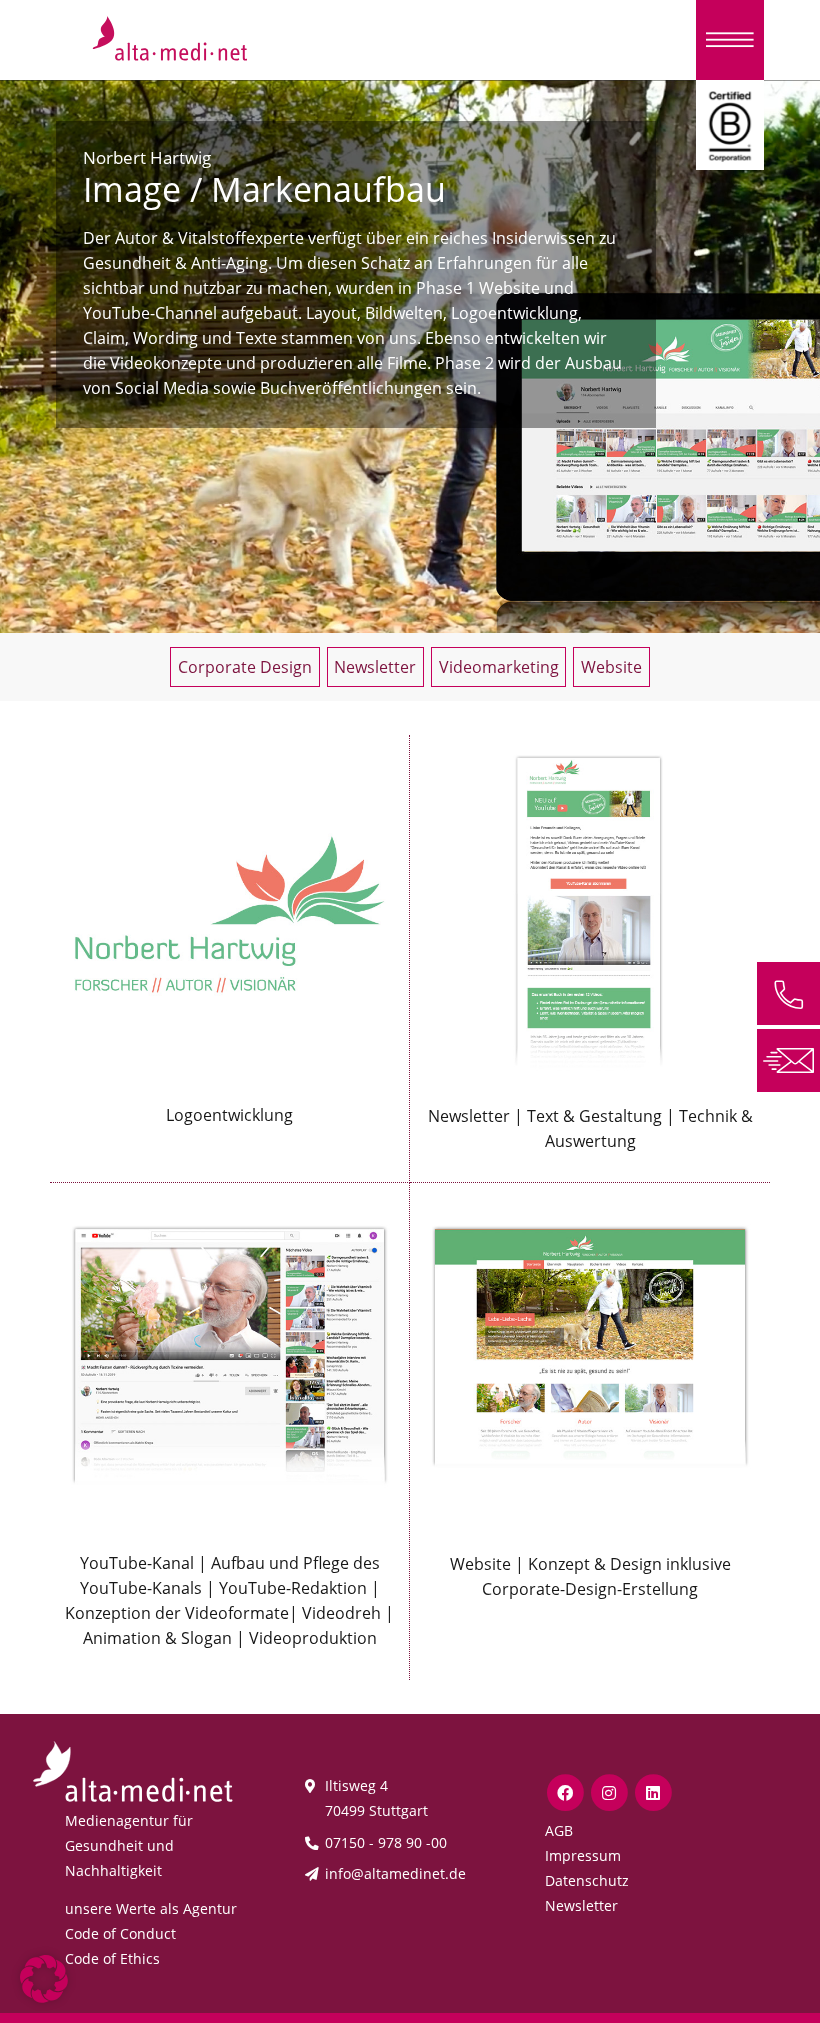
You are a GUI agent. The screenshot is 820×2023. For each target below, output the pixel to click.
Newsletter (375, 667)
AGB (559, 1830)
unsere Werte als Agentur (151, 1908)
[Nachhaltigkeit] (730, 123)
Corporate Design (245, 667)
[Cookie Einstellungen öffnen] (44, 1977)
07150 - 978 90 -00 (386, 1842)
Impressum (583, 1855)
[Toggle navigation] (730, 40)
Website (611, 667)
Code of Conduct (120, 1933)
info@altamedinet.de (395, 1873)
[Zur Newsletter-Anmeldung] (788, 1059)
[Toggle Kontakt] (788, 993)
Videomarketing (499, 667)
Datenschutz (587, 1880)
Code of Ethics (112, 1958)
